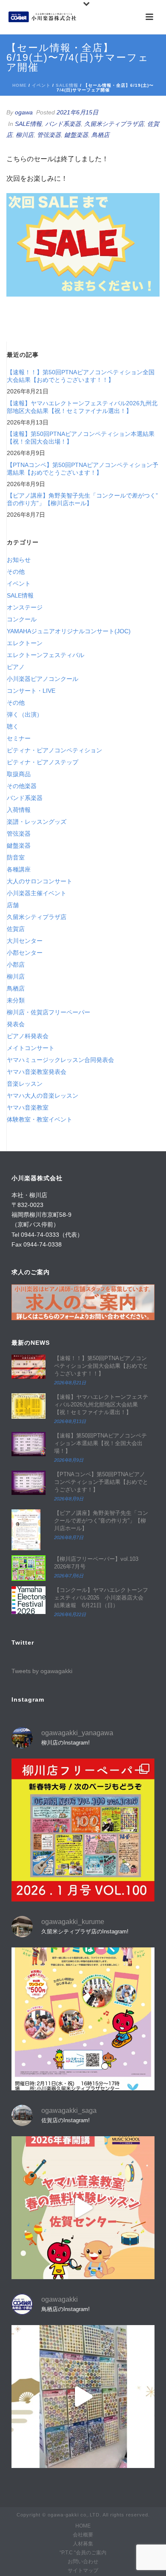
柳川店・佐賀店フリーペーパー (49, 1012)
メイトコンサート (31, 1048)
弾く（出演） (25, 714)
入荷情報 (19, 810)
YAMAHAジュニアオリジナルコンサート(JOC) (69, 631)
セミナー (19, 738)
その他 (16, 572)
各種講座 (19, 869)
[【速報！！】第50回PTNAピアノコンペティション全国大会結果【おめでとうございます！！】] (29, 1367)
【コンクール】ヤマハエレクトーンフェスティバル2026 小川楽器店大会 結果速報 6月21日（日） (102, 1598)
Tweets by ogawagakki (42, 1671)
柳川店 (25, 135)
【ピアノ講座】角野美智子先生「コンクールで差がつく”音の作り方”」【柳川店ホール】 (82, 499)
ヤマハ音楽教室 (28, 1107)
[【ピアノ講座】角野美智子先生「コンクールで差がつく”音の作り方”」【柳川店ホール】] (29, 1530)
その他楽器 (22, 786)
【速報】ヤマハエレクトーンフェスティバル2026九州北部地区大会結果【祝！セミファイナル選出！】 (82, 407)
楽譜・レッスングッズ (37, 822)
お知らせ (19, 560)
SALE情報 (67, 85)
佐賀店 (16, 929)
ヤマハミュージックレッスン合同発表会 (60, 1060)
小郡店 (16, 965)
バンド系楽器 (63, 124)
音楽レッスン (25, 1084)
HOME (83, 2526)
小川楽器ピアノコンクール (43, 679)
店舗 (13, 905)
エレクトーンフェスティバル (46, 655)
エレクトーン (25, 643)
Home (20, 85)
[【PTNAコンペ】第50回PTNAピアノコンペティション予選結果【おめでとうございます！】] (29, 1483)
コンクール (22, 619)
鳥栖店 (100, 135)
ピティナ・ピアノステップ (43, 762)
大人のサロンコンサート (40, 881)
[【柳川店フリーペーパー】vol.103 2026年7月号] (29, 1568)
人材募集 (83, 2544)
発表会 (16, 1024)
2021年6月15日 (77, 112)
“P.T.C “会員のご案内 (83, 2553)
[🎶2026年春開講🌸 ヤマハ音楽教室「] (83, 2208)
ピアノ (16, 667)
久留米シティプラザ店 (114, 124)
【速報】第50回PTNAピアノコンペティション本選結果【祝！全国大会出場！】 (81, 438)
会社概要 (83, 2535)
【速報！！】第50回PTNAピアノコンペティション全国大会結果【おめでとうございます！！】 (81, 376)
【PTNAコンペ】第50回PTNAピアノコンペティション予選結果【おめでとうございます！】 (83, 469)
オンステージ (25, 607)
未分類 (16, 1000)
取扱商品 (19, 774)
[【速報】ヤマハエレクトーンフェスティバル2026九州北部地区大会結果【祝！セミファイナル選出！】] (29, 1406)
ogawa (24, 112)
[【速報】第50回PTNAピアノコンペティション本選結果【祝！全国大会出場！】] (29, 1444)
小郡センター (25, 953)
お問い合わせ (83, 2562)
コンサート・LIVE (31, 691)
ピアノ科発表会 (28, 1036)
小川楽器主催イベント (37, 893)
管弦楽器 (49, 135)
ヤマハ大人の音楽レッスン (43, 1096)
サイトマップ (83, 2570)
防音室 (16, 857)
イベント (41, 85)
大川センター (25, 941)
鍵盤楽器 (76, 135)
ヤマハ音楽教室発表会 (37, 1072)
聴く (13, 726)
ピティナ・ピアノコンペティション (54, 750)
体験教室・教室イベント (40, 1119)
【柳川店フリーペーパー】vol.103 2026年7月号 (96, 1563)
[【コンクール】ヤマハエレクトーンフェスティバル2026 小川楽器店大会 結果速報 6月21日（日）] (29, 1600)
